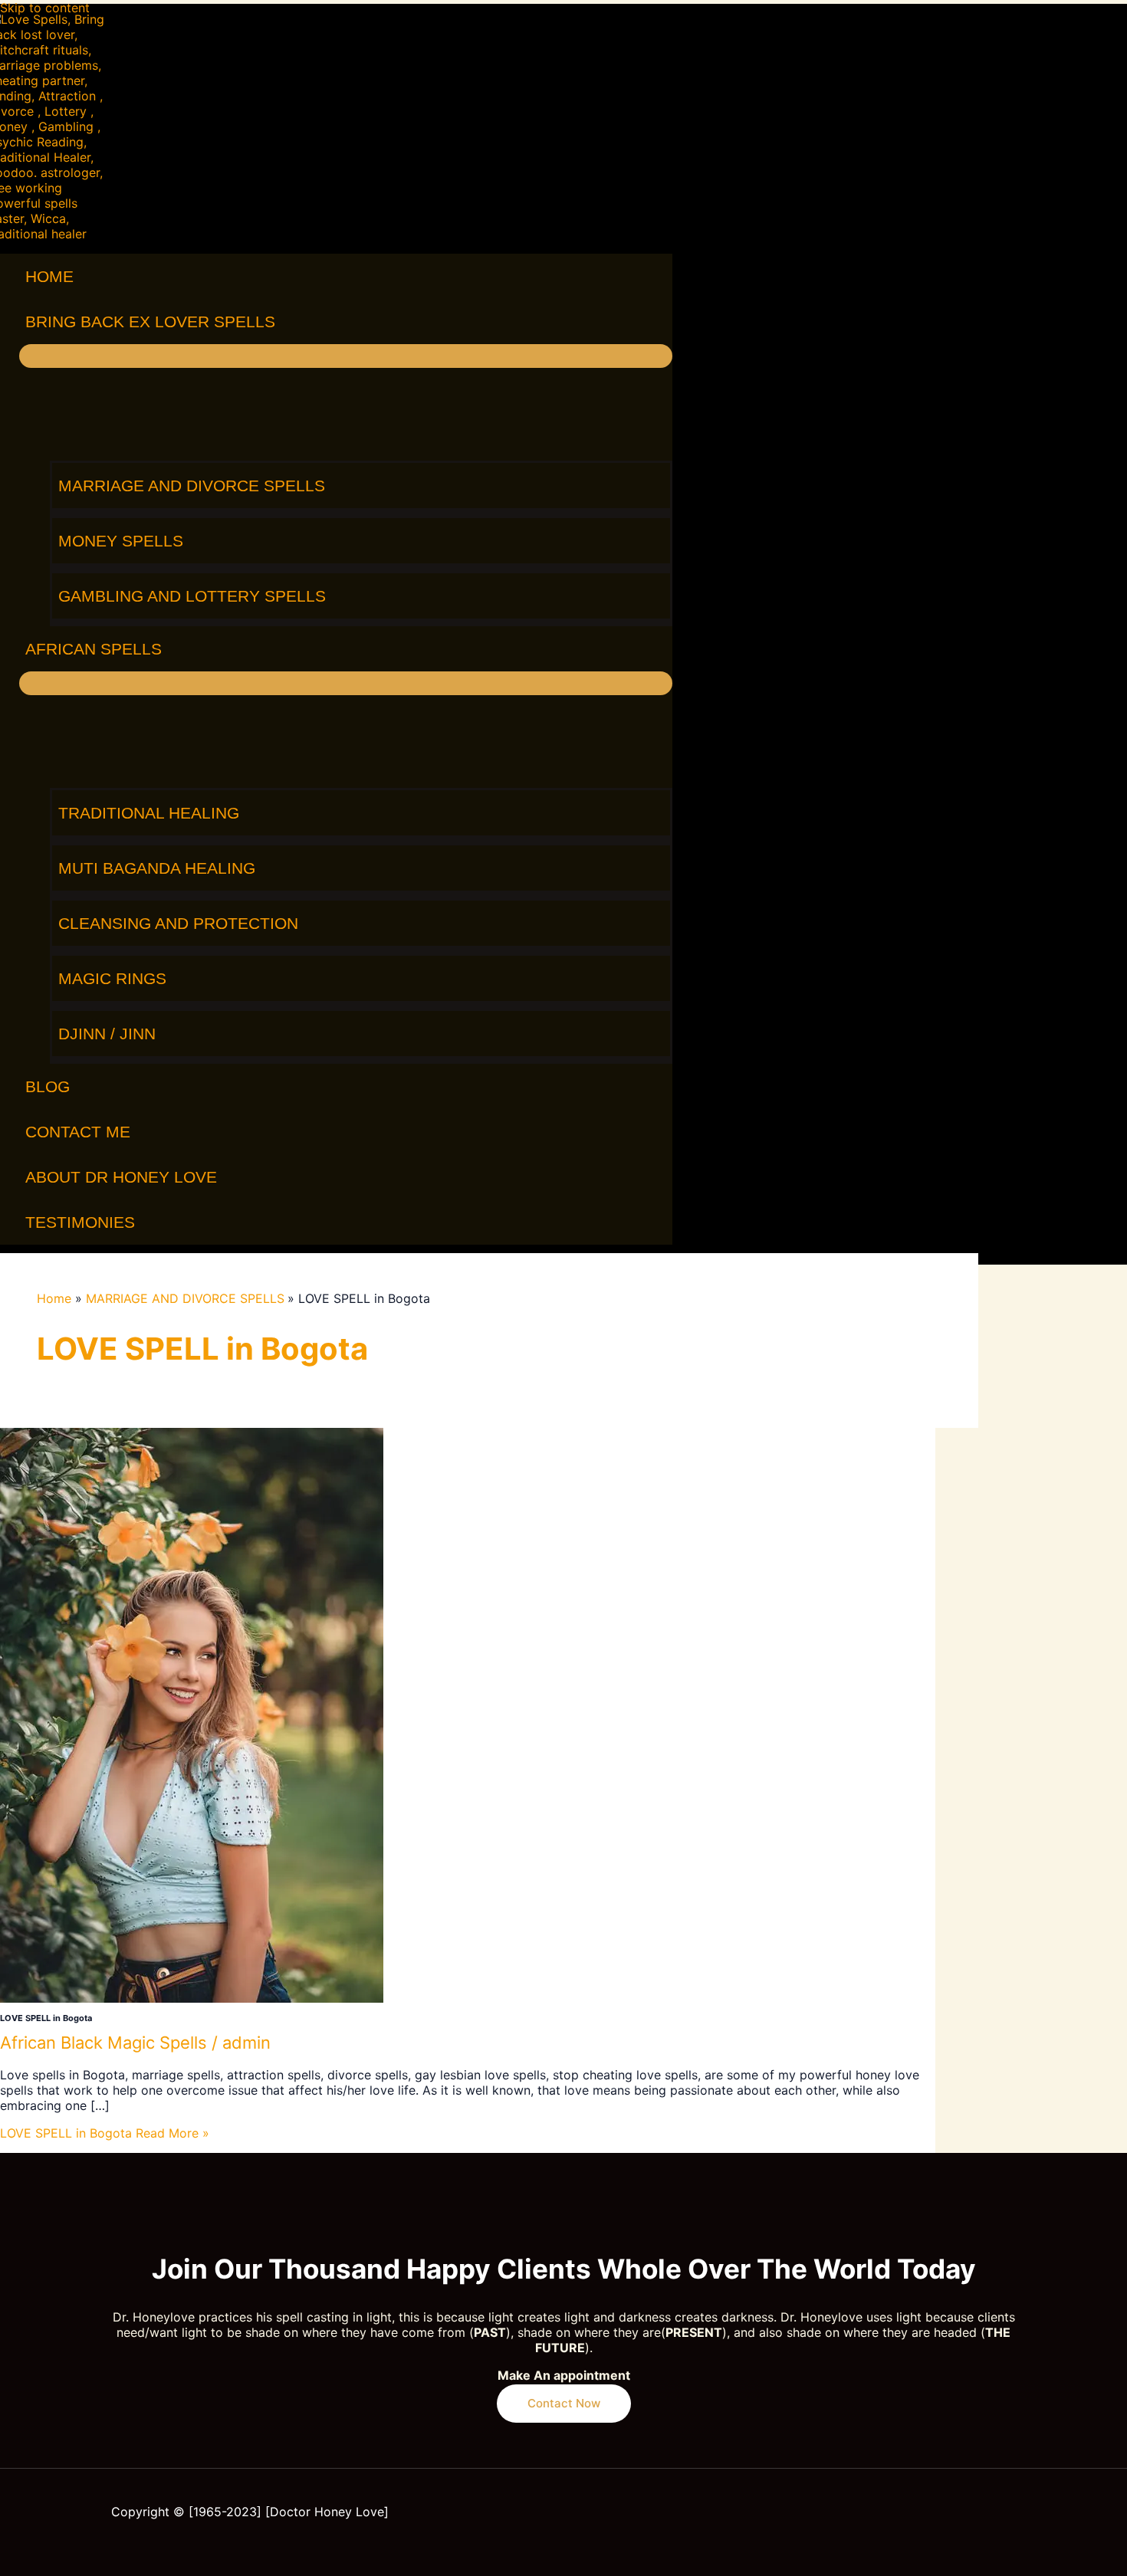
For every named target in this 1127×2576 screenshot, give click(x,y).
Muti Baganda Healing (157, 868)
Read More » (105, 2133)
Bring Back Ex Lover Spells (150, 322)
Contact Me (78, 1132)
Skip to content (45, 8)
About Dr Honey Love (121, 1177)
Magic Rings (112, 978)
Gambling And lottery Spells (192, 596)
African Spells (94, 649)
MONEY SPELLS (121, 541)
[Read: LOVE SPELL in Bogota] (192, 1998)
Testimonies (80, 1222)
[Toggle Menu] (346, 356)
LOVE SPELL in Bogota (46, 2018)
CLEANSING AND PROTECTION (178, 923)
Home (49, 276)
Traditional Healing (149, 813)
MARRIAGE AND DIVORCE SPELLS (192, 486)
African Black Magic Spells (103, 2043)
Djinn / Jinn (107, 1034)
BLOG (48, 1086)
